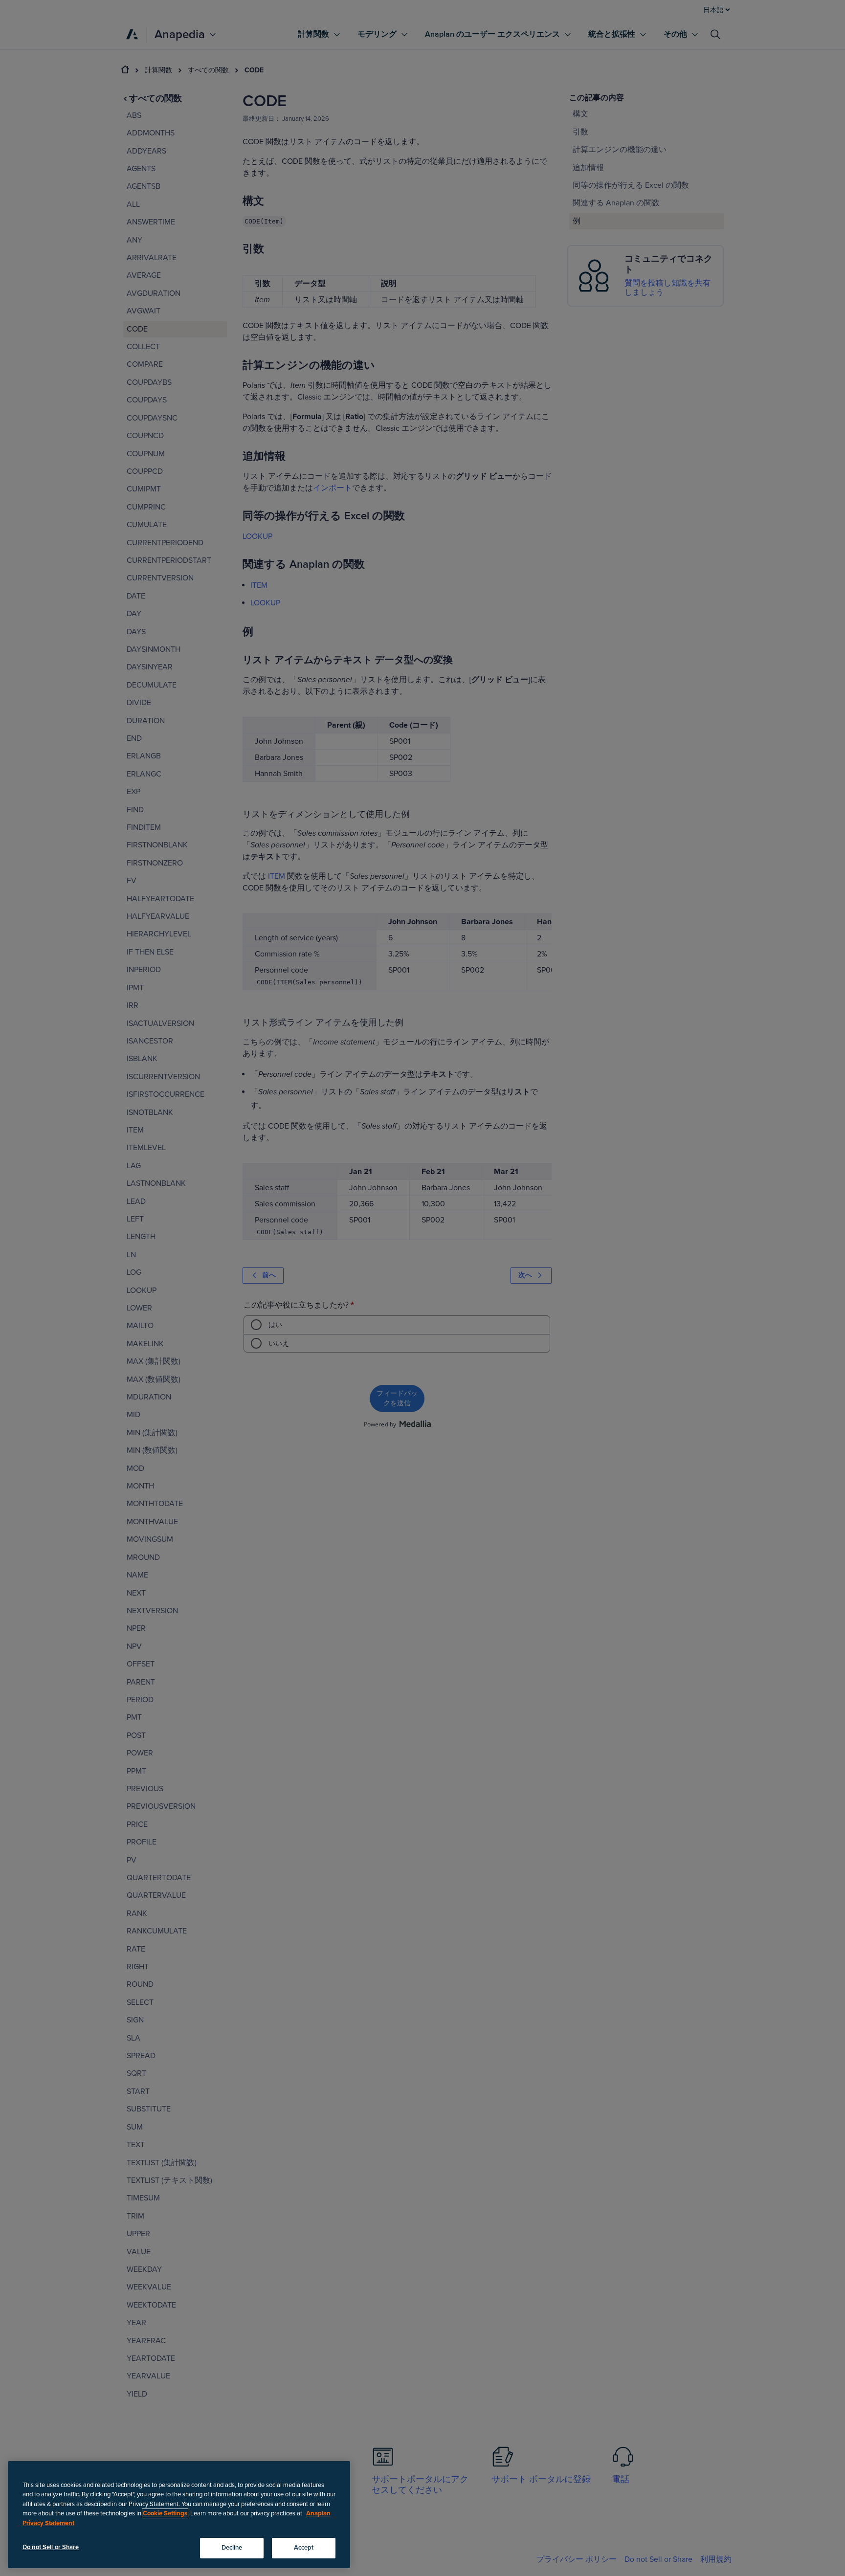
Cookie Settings (165, 2513)
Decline (232, 2548)
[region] (179, 2515)
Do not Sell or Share (51, 2547)
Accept (304, 2548)
